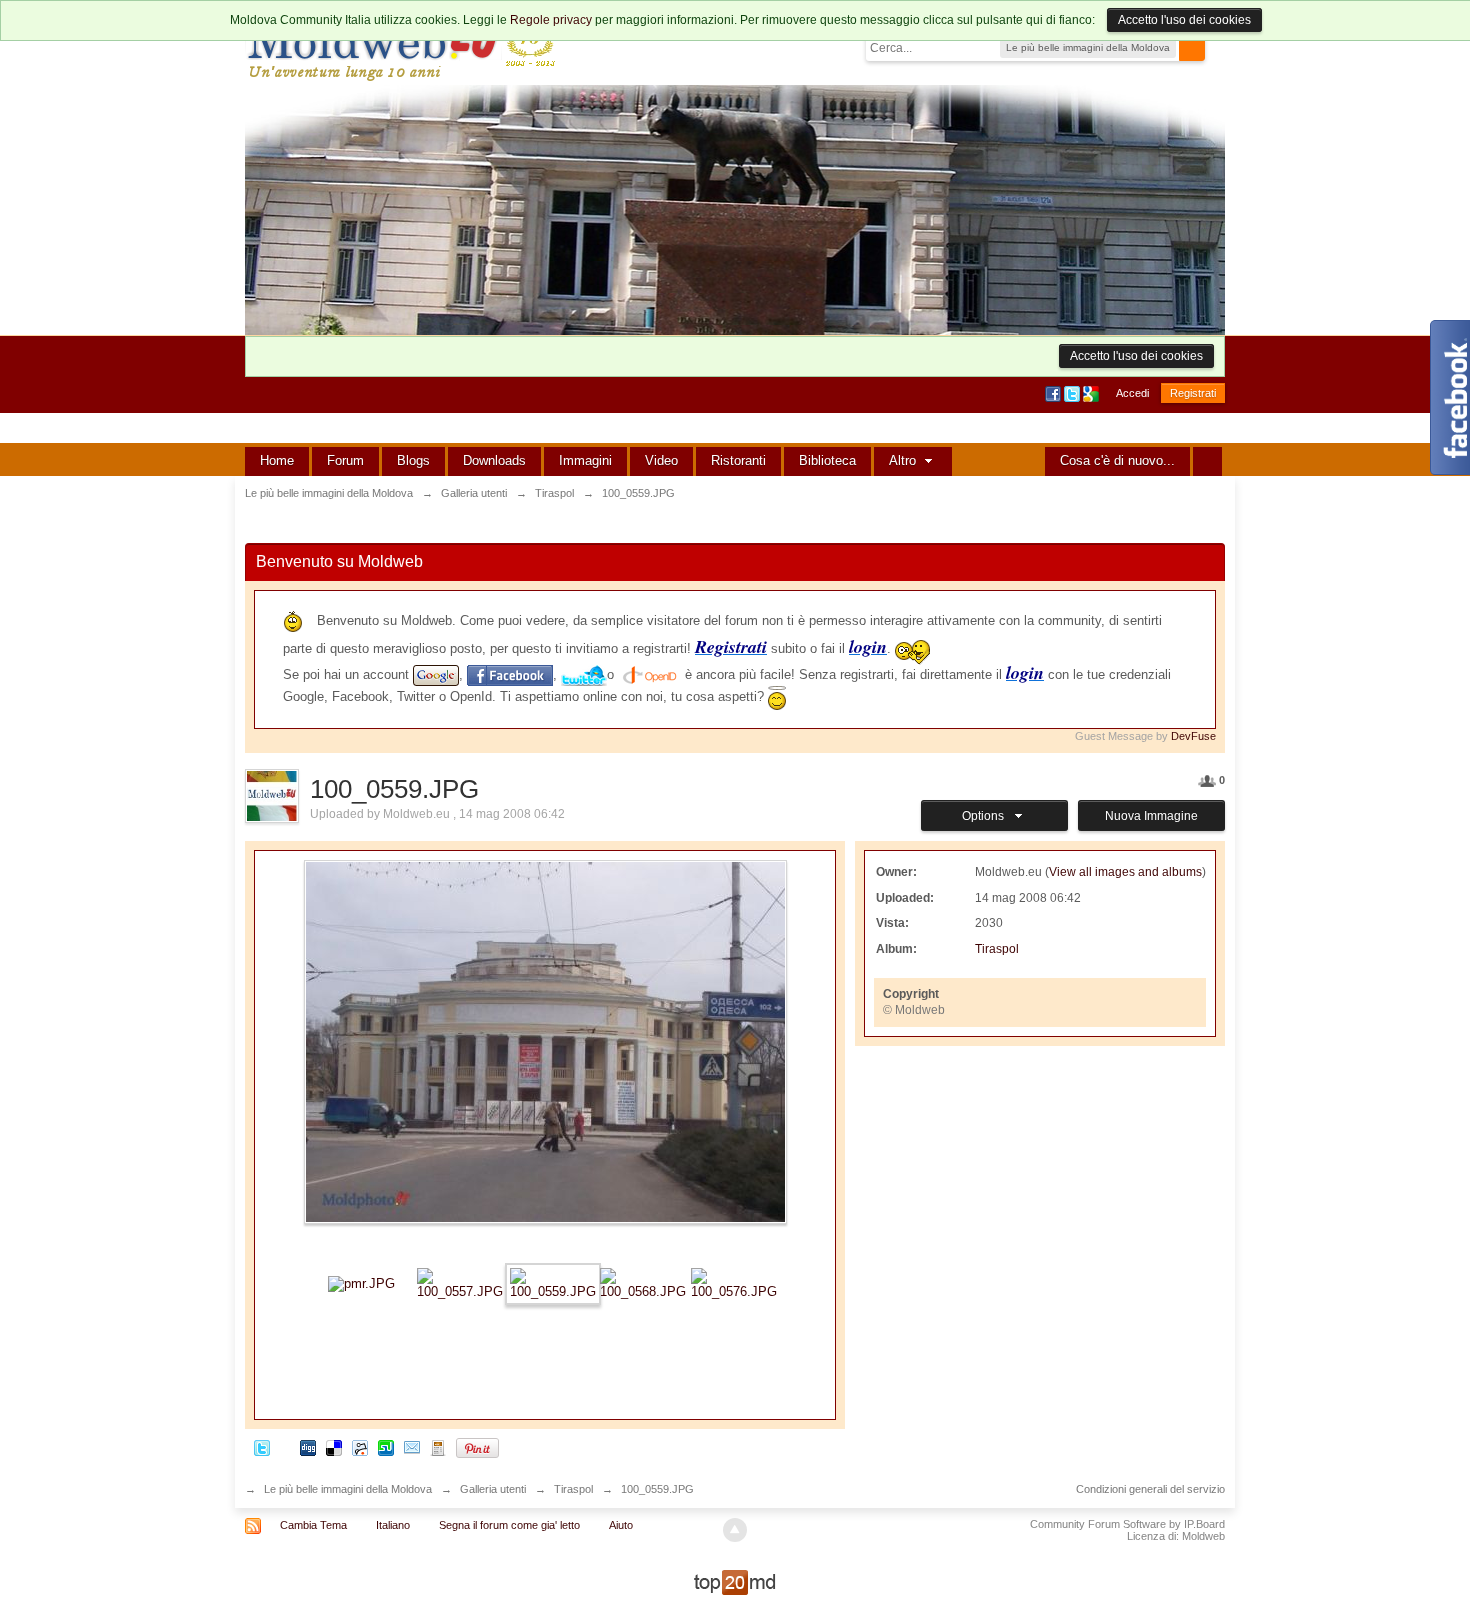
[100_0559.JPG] (553, 1282)
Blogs (413, 460)
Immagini (585, 460)
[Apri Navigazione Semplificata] (1207, 461)
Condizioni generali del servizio (1150, 1489)
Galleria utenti (493, 1489)
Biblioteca (827, 460)
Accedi (1132, 393)
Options (986, 816)
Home (277, 460)
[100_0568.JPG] (643, 1282)
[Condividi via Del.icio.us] (334, 1447)
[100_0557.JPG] (460, 1282)
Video (661, 460)
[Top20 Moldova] (735, 1581)
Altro (904, 460)
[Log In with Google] (1092, 393)
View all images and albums (1125, 872)
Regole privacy (551, 20)
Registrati (1193, 393)
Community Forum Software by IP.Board (1127, 1524)
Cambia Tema (313, 1525)
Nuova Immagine (1151, 816)
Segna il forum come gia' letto (509, 1525)
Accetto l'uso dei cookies (1184, 20)
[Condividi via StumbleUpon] (386, 1447)
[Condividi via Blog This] (438, 1447)
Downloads (494, 460)
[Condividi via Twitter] (262, 1447)
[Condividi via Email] (412, 1447)
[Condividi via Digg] (308, 1447)
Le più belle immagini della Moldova (348, 1489)
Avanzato (1217, 47)
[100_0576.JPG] (734, 1282)
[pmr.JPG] (361, 1282)
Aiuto (621, 1525)
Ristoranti (738, 460)
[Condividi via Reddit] (360, 1447)
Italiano (393, 1525)
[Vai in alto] (735, 1530)
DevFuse (1193, 736)
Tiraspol (997, 949)
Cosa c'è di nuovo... (1117, 460)
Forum (345, 460)
